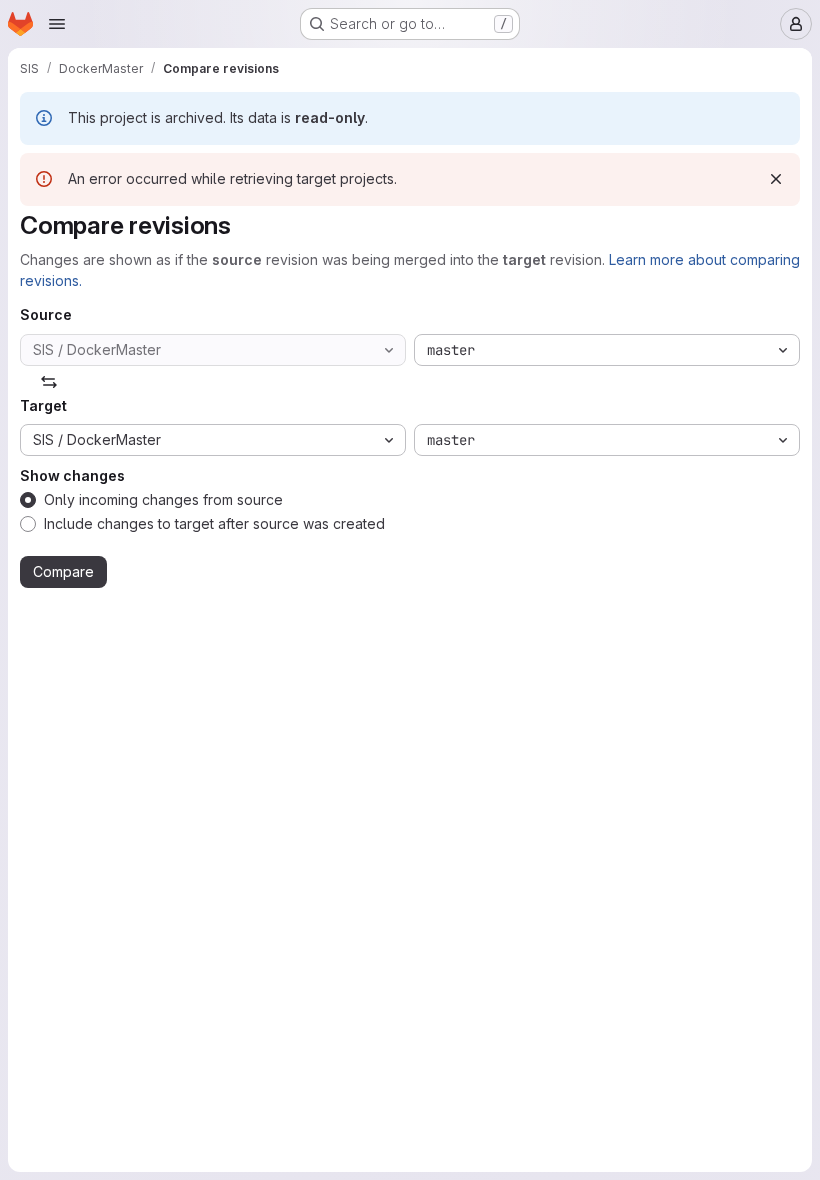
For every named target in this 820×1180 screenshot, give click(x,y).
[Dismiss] (776, 179)
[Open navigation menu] (57, 24)
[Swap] (49, 382)
